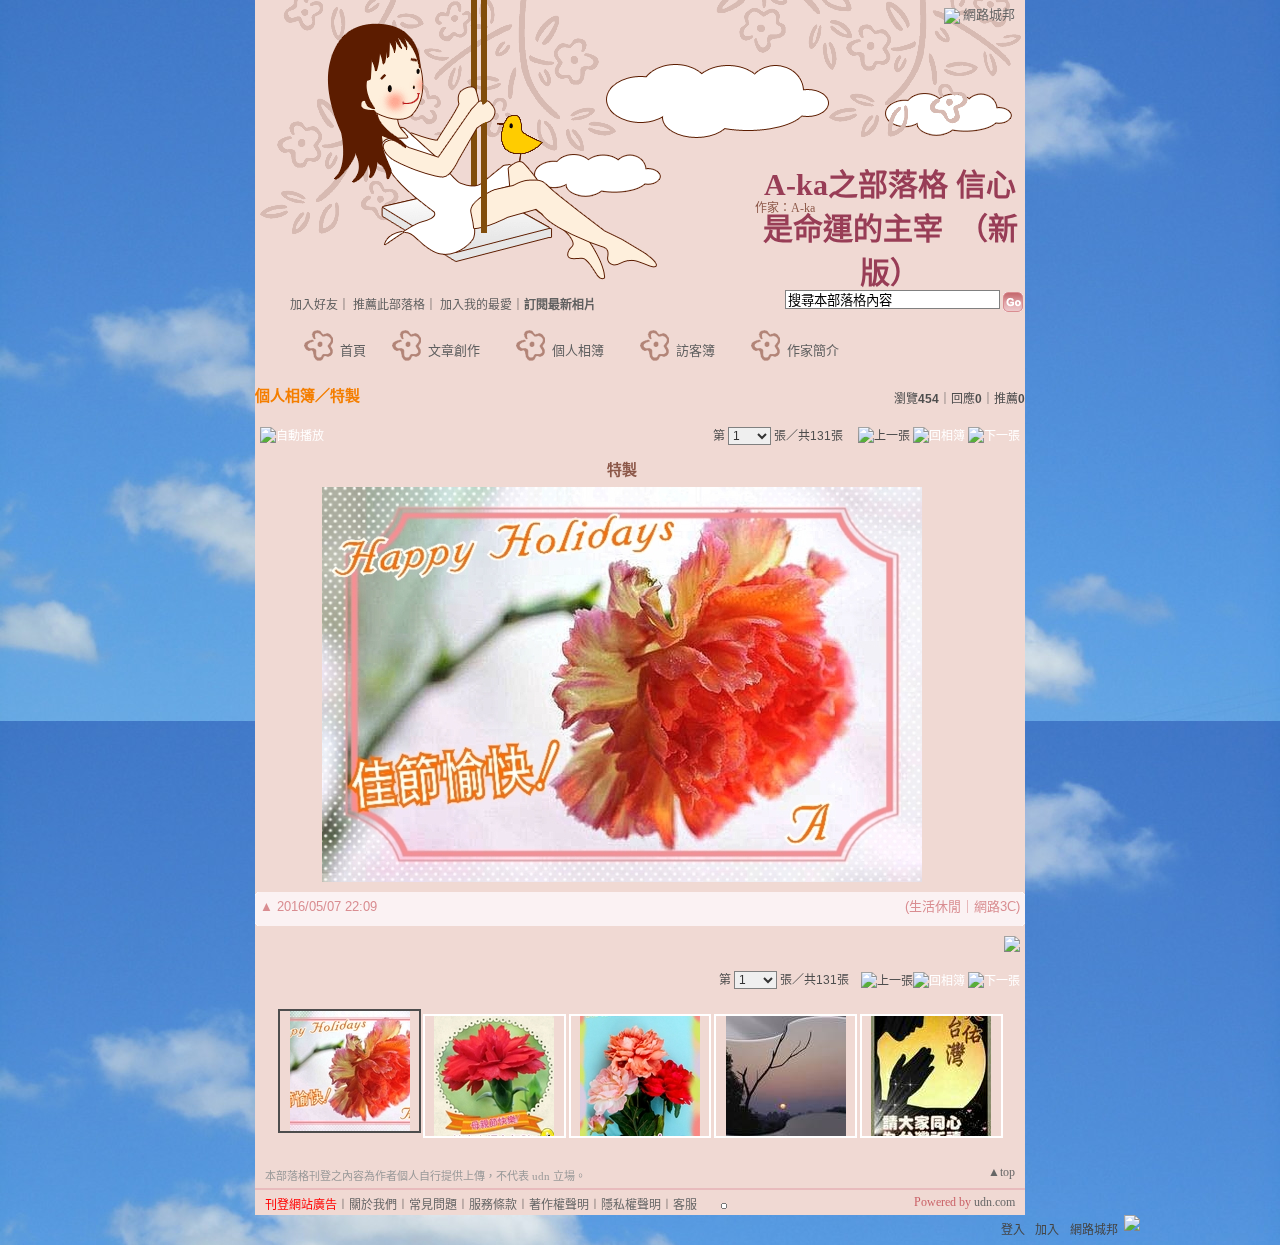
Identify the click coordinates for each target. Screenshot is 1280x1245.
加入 (1047, 1230)
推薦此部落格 (389, 305)
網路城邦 (989, 14)
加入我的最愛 (476, 305)
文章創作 (454, 350)
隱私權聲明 (631, 1205)
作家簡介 (813, 350)
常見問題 (433, 1205)
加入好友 (314, 305)
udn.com (994, 1202)
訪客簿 (695, 350)
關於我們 (373, 1205)
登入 (1013, 1230)
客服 (685, 1205)
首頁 (353, 350)
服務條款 (493, 1205)
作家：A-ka (785, 208)
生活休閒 (935, 906)
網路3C (995, 906)
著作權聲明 (559, 1205)
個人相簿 (578, 350)
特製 (345, 395)
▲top (1001, 1172)
